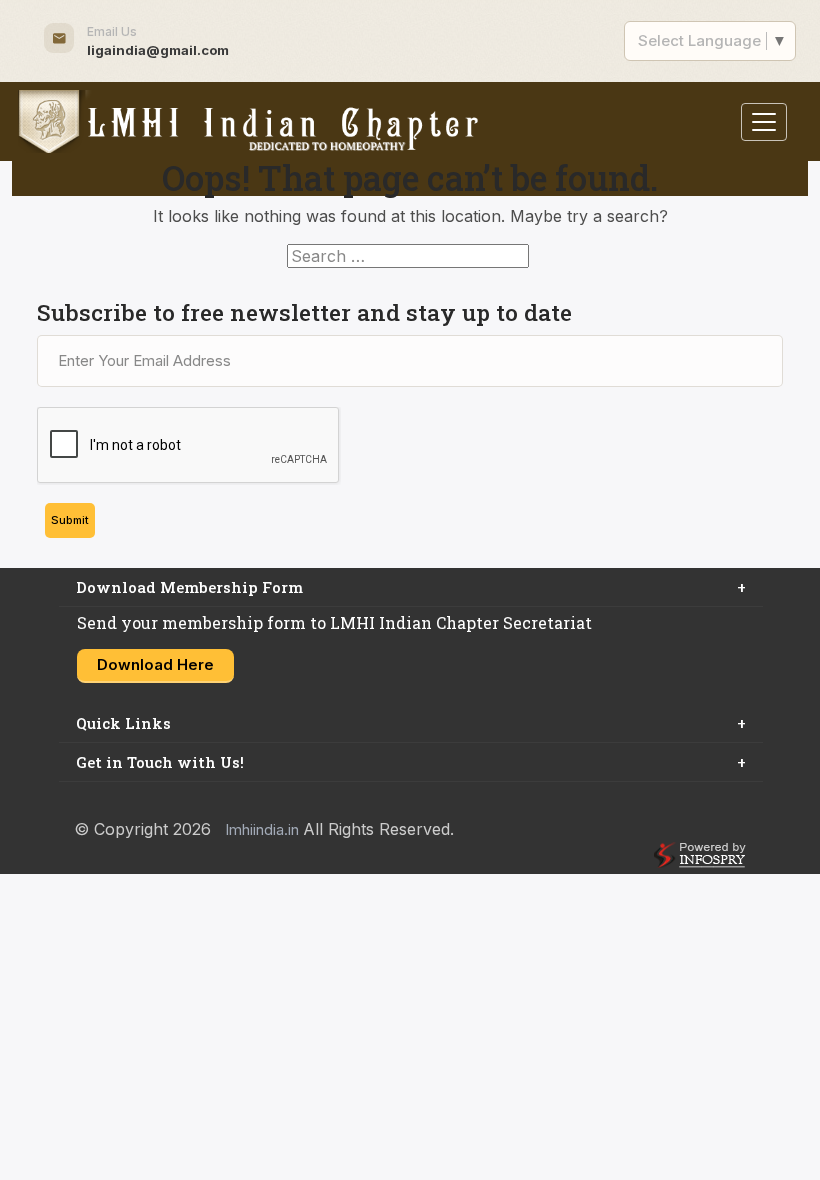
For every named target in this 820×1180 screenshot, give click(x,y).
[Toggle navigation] (764, 122)
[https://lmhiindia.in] (248, 121)
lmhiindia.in (264, 829)
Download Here (155, 664)
